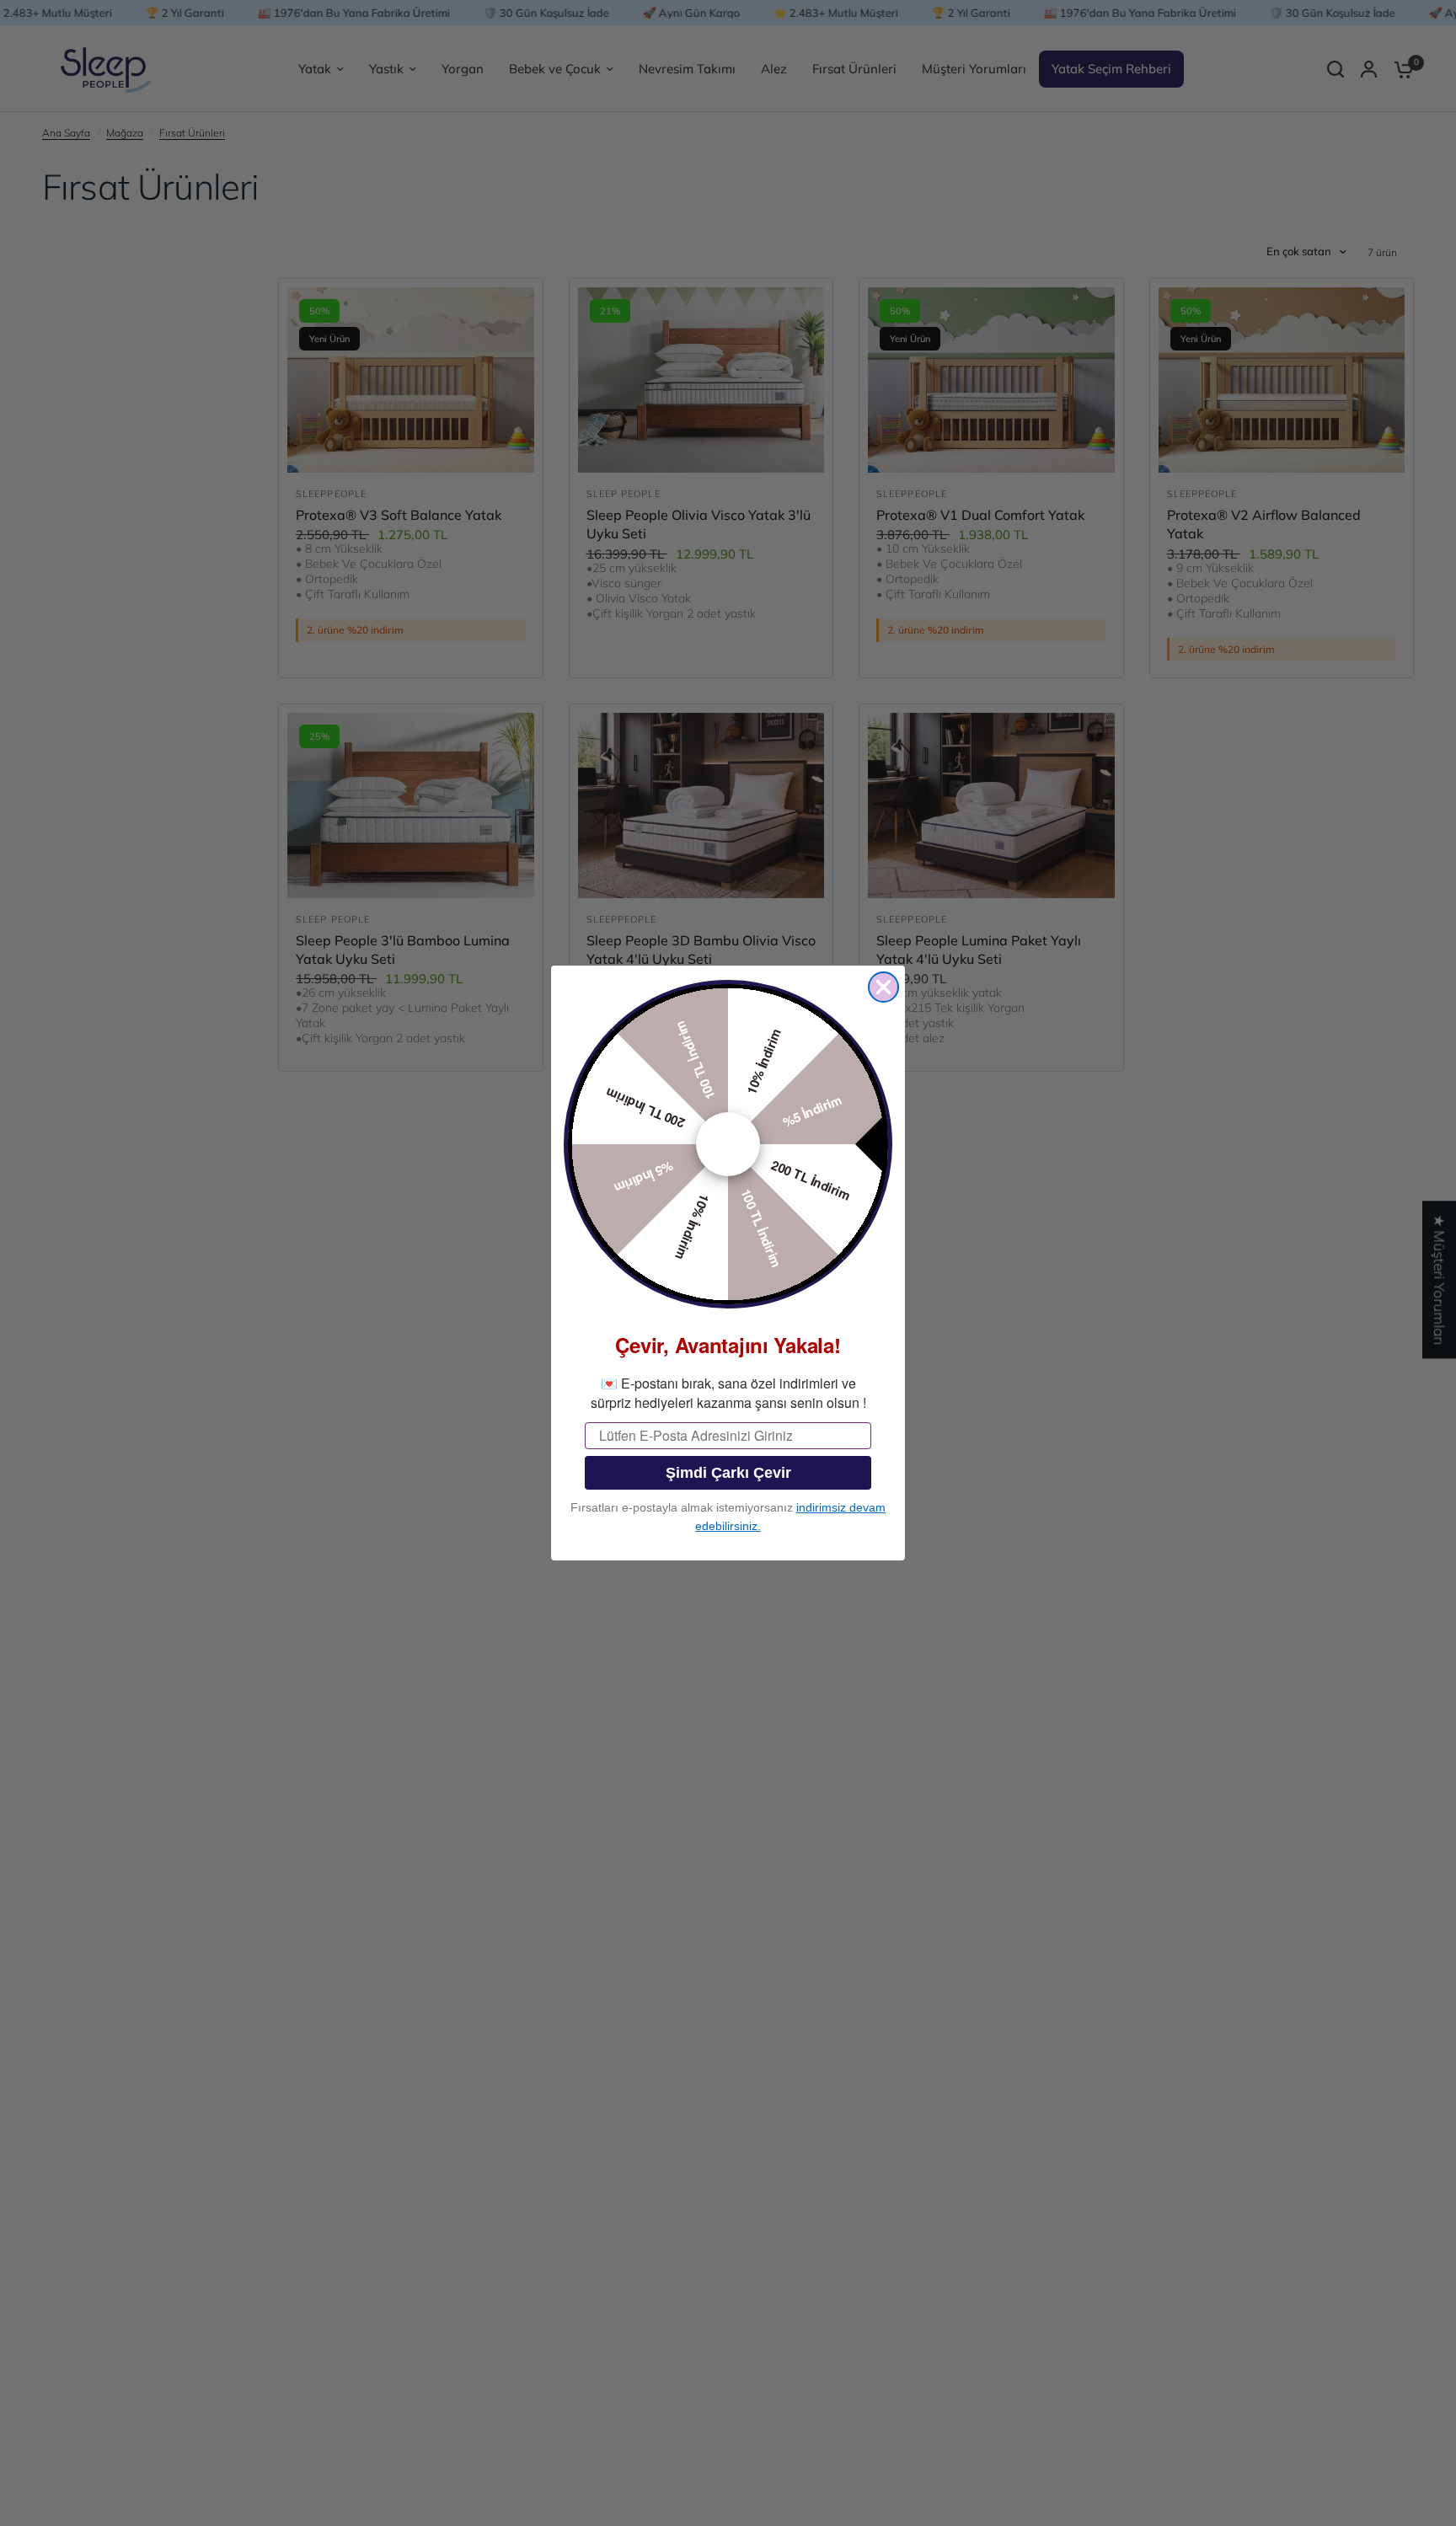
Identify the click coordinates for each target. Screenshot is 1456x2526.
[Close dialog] (883, 987)
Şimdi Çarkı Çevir (728, 1473)
